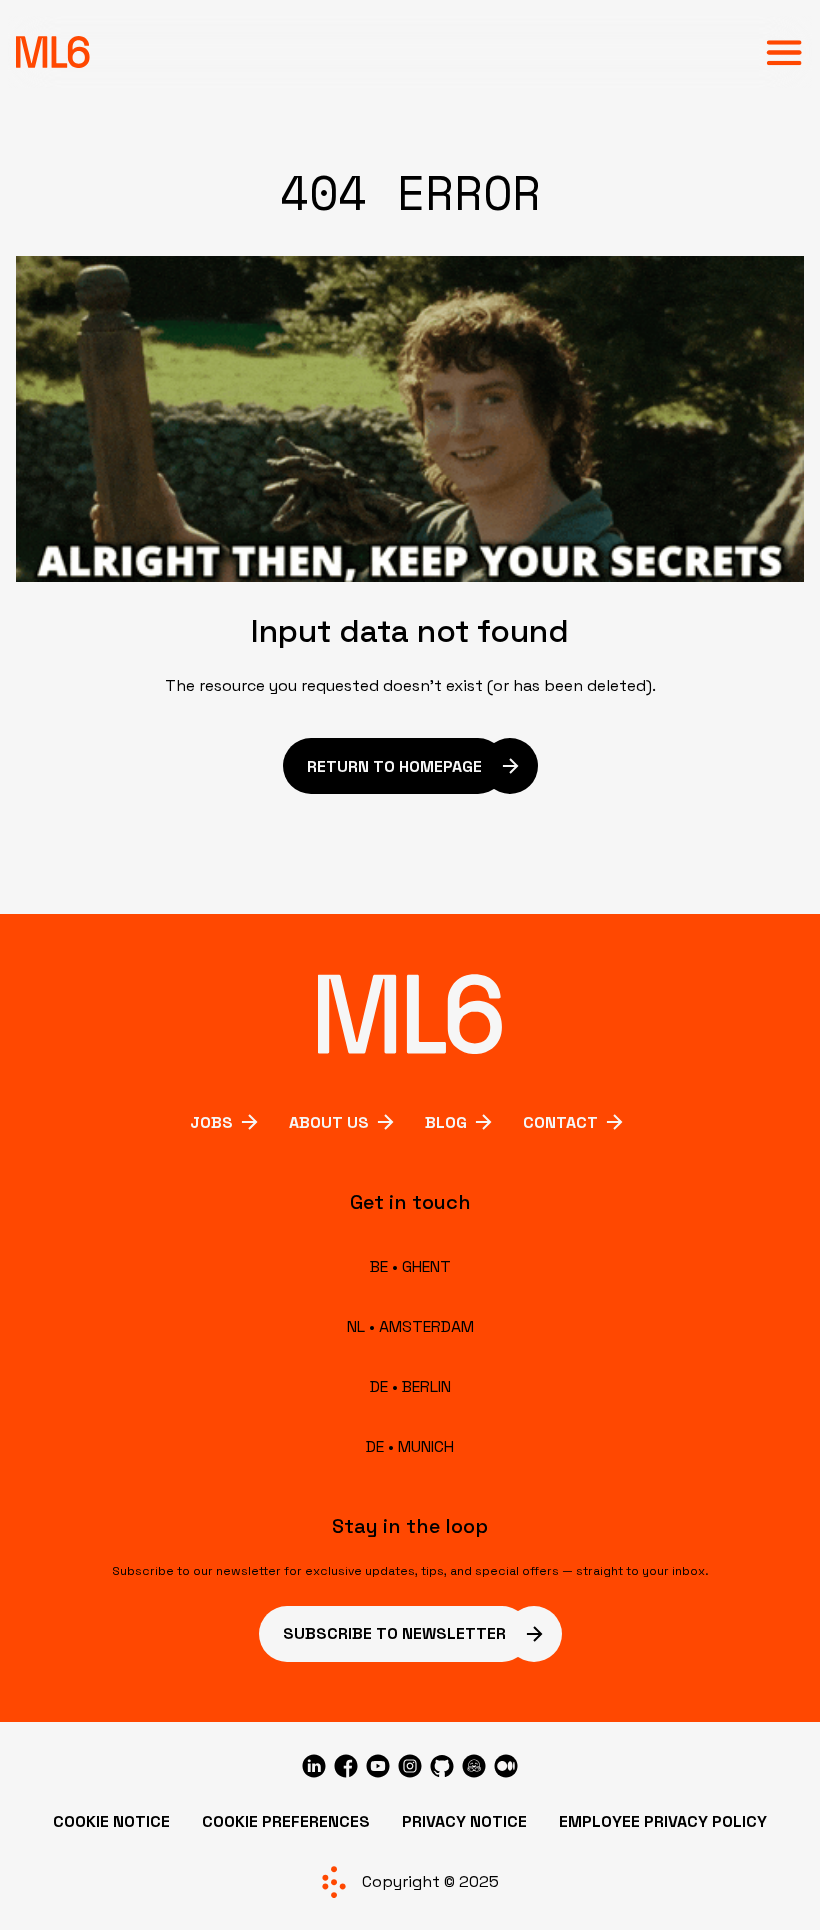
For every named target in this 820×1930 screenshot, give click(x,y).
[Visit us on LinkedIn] (314, 1766)
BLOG (446, 1122)
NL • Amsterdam (410, 1326)
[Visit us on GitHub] (442, 1766)
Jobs (211, 1122)
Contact (560, 1122)
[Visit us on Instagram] (410, 1766)
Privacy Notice (464, 1821)
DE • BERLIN (410, 1386)
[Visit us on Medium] (506, 1766)
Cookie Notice (111, 1821)
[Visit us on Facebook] (346, 1766)
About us (329, 1122)
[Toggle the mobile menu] (784, 52)
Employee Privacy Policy (663, 1821)
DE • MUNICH (410, 1446)
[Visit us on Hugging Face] (474, 1766)
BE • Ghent (410, 1266)
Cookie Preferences (286, 1821)
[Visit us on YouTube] (378, 1766)
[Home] (53, 52)
